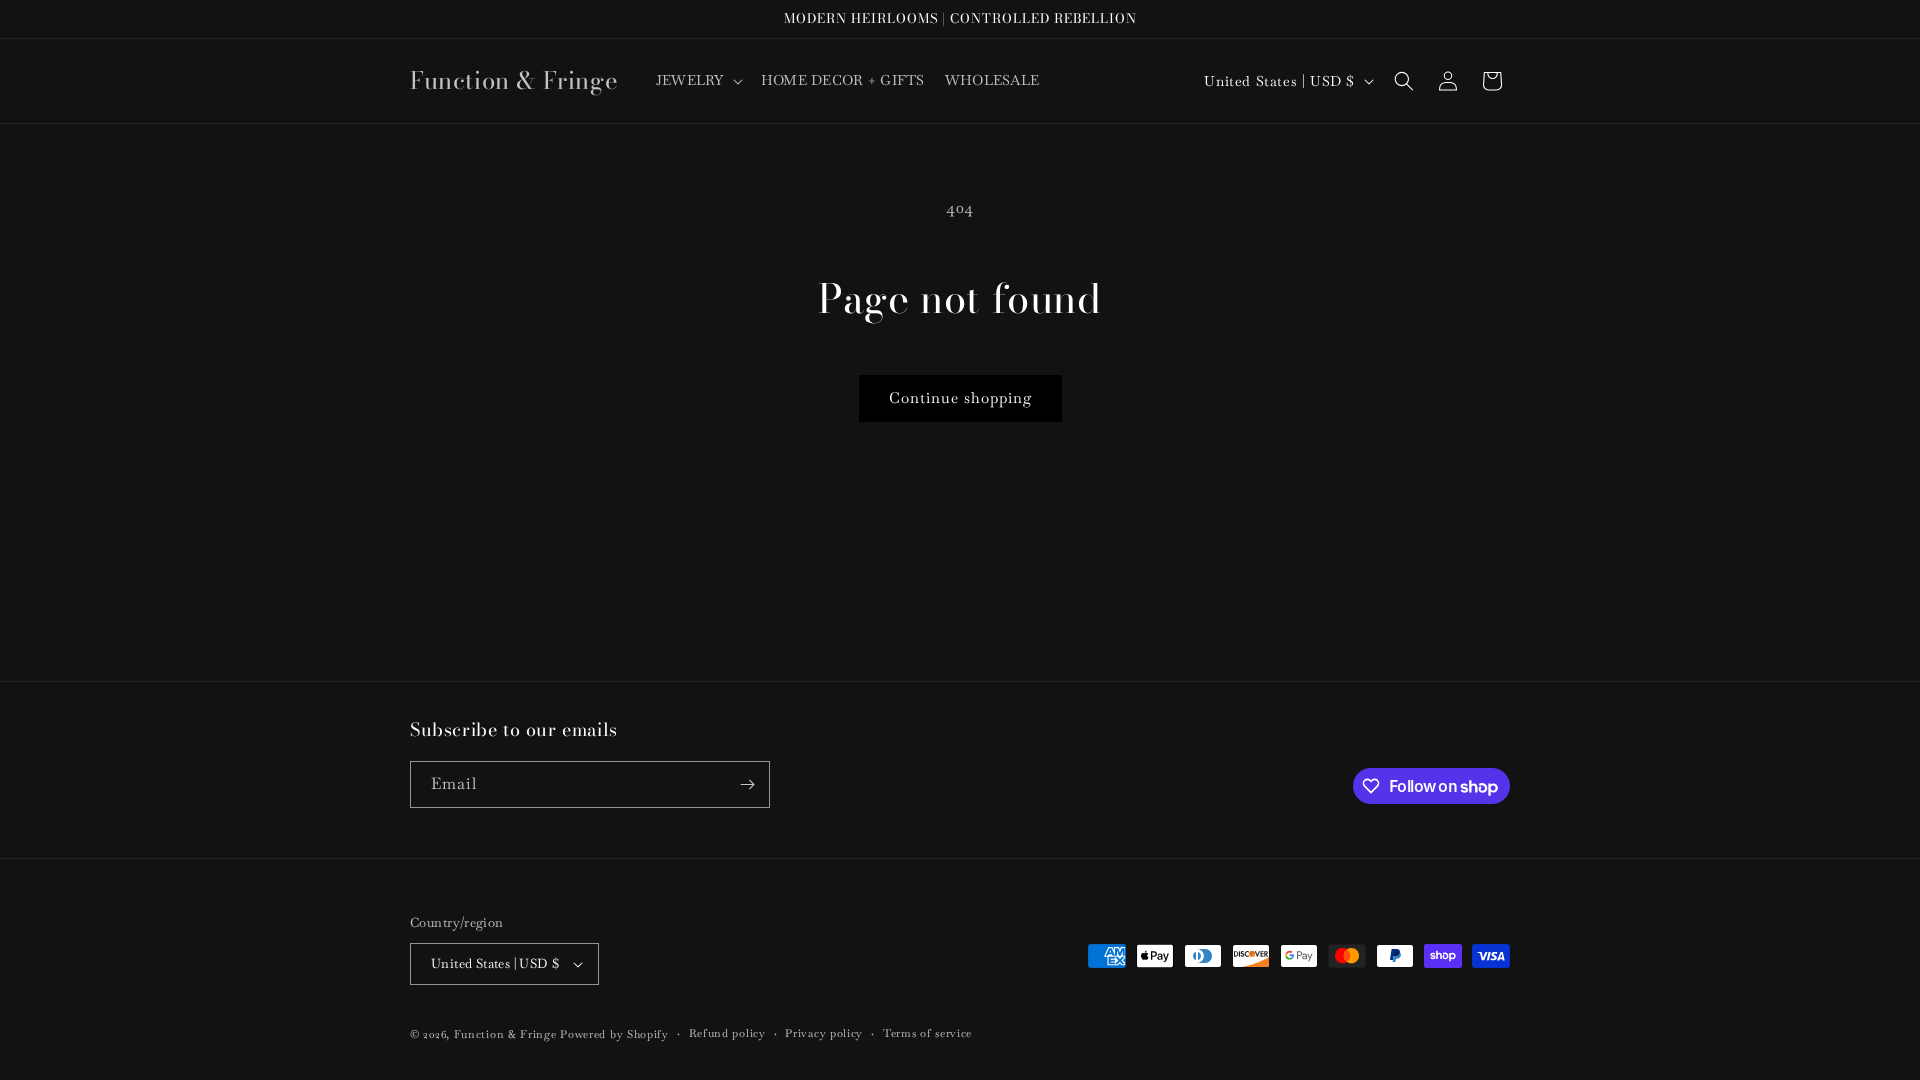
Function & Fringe (507, 1034)
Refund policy (727, 1033)
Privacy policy (824, 1033)
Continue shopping (960, 397)
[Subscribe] (747, 784)
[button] (698, 80)
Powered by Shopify (614, 1034)
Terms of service (927, 1033)
